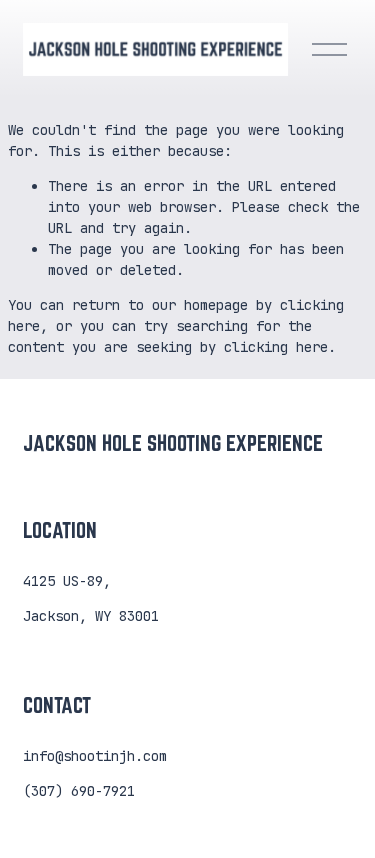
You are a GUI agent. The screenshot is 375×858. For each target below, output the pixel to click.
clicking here (276, 347)
